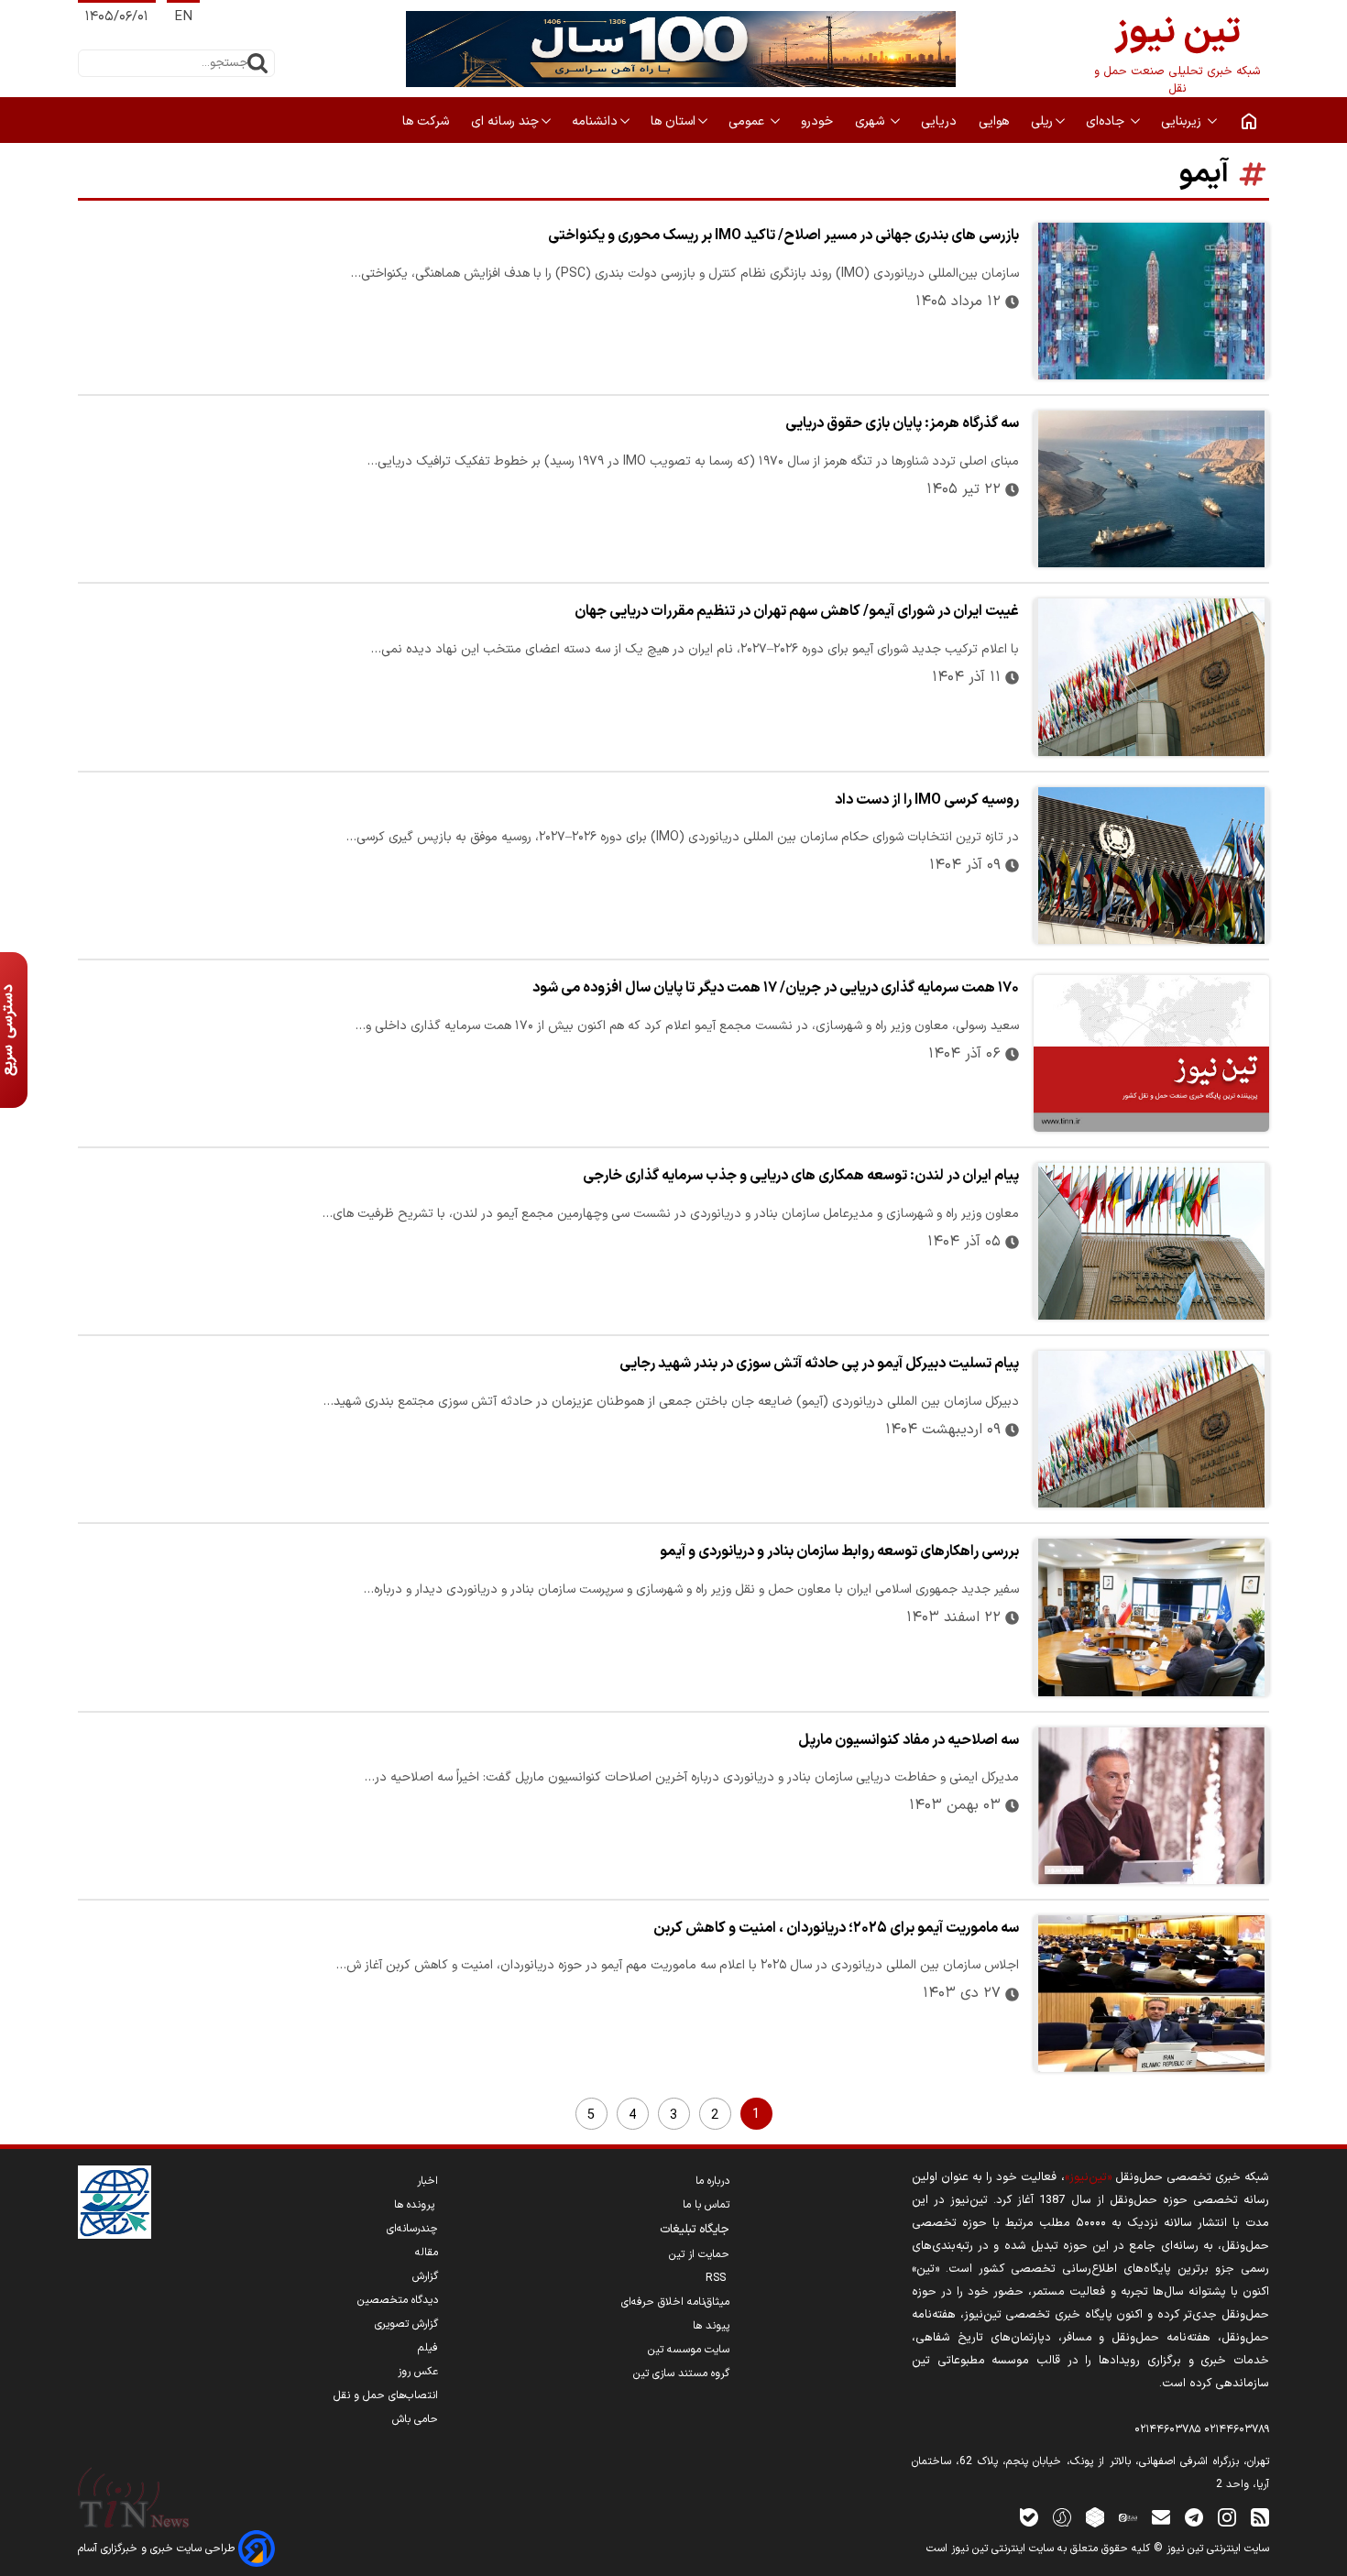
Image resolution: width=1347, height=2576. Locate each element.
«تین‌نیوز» (1088, 2177)
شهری (871, 121)
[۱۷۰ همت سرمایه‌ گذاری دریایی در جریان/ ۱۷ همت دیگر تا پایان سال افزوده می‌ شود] (1151, 1053)
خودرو (819, 121)
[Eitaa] (1128, 2517)
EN (183, 17)
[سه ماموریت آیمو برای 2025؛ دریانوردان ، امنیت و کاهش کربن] (1151, 1994)
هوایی (996, 121)
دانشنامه (595, 121)
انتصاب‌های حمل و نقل (386, 2395)
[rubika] (1095, 2517)
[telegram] (1194, 2517)
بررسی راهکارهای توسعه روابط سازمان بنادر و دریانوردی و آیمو (839, 1551)
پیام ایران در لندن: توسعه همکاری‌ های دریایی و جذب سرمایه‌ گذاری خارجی (801, 1176)
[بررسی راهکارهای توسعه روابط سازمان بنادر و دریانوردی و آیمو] (1151, 1617)
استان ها (673, 121)
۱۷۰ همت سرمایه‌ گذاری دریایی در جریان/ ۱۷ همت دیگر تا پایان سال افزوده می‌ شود (776, 988)
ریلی (1042, 121)
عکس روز (418, 2372)
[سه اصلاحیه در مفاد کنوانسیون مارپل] (1151, 1806)
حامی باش (415, 2419)
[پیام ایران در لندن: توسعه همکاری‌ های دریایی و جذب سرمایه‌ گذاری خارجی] (1151, 1241)
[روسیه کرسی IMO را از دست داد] (1151, 866)
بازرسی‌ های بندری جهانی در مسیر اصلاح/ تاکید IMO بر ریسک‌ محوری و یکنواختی (783, 236)
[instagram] (1227, 2517)
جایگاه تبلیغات (695, 2230)
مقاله (427, 2253)
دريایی (941, 121)
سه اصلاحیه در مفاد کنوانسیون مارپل (909, 1740)
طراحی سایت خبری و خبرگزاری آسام (158, 2549)
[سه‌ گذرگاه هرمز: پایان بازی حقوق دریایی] (1151, 489)
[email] (1161, 2517)
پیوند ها (711, 2326)
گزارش (425, 2276)
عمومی (748, 121)
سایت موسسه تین (689, 2350)
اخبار (427, 2181)
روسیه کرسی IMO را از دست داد (927, 800)
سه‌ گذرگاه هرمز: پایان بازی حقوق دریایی (902, 423)
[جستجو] (257, 63)
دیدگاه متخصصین (398, 2300)
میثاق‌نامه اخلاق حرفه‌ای (675, 2302)
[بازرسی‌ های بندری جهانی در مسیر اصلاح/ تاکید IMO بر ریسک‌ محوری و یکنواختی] (1151, 301)
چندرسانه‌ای (412, 2229)
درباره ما (712, 2181)
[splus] (1062, 2517)
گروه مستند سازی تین (681, 2373)
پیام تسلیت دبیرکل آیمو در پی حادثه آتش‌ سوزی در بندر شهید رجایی (819, 1364)
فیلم (428, 2348)
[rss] (1260, 2517)
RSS (717, 2278)
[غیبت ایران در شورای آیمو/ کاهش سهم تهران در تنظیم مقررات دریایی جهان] (1151, 677)
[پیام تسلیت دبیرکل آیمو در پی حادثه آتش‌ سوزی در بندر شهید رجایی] (1151, 1429)
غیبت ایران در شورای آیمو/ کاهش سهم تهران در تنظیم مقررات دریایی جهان (797, 611)
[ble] (1029, 2517)
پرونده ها (416, 2205)
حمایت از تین (699, 2254)
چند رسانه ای (505, 121)
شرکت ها (427, 121)
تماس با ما (706, 2205)
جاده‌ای (1107, 121)
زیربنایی (1183, 121)
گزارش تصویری (406, 2324)
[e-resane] (115, 2202)
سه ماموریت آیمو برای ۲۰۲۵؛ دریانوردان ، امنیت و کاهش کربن (836, 1928)
